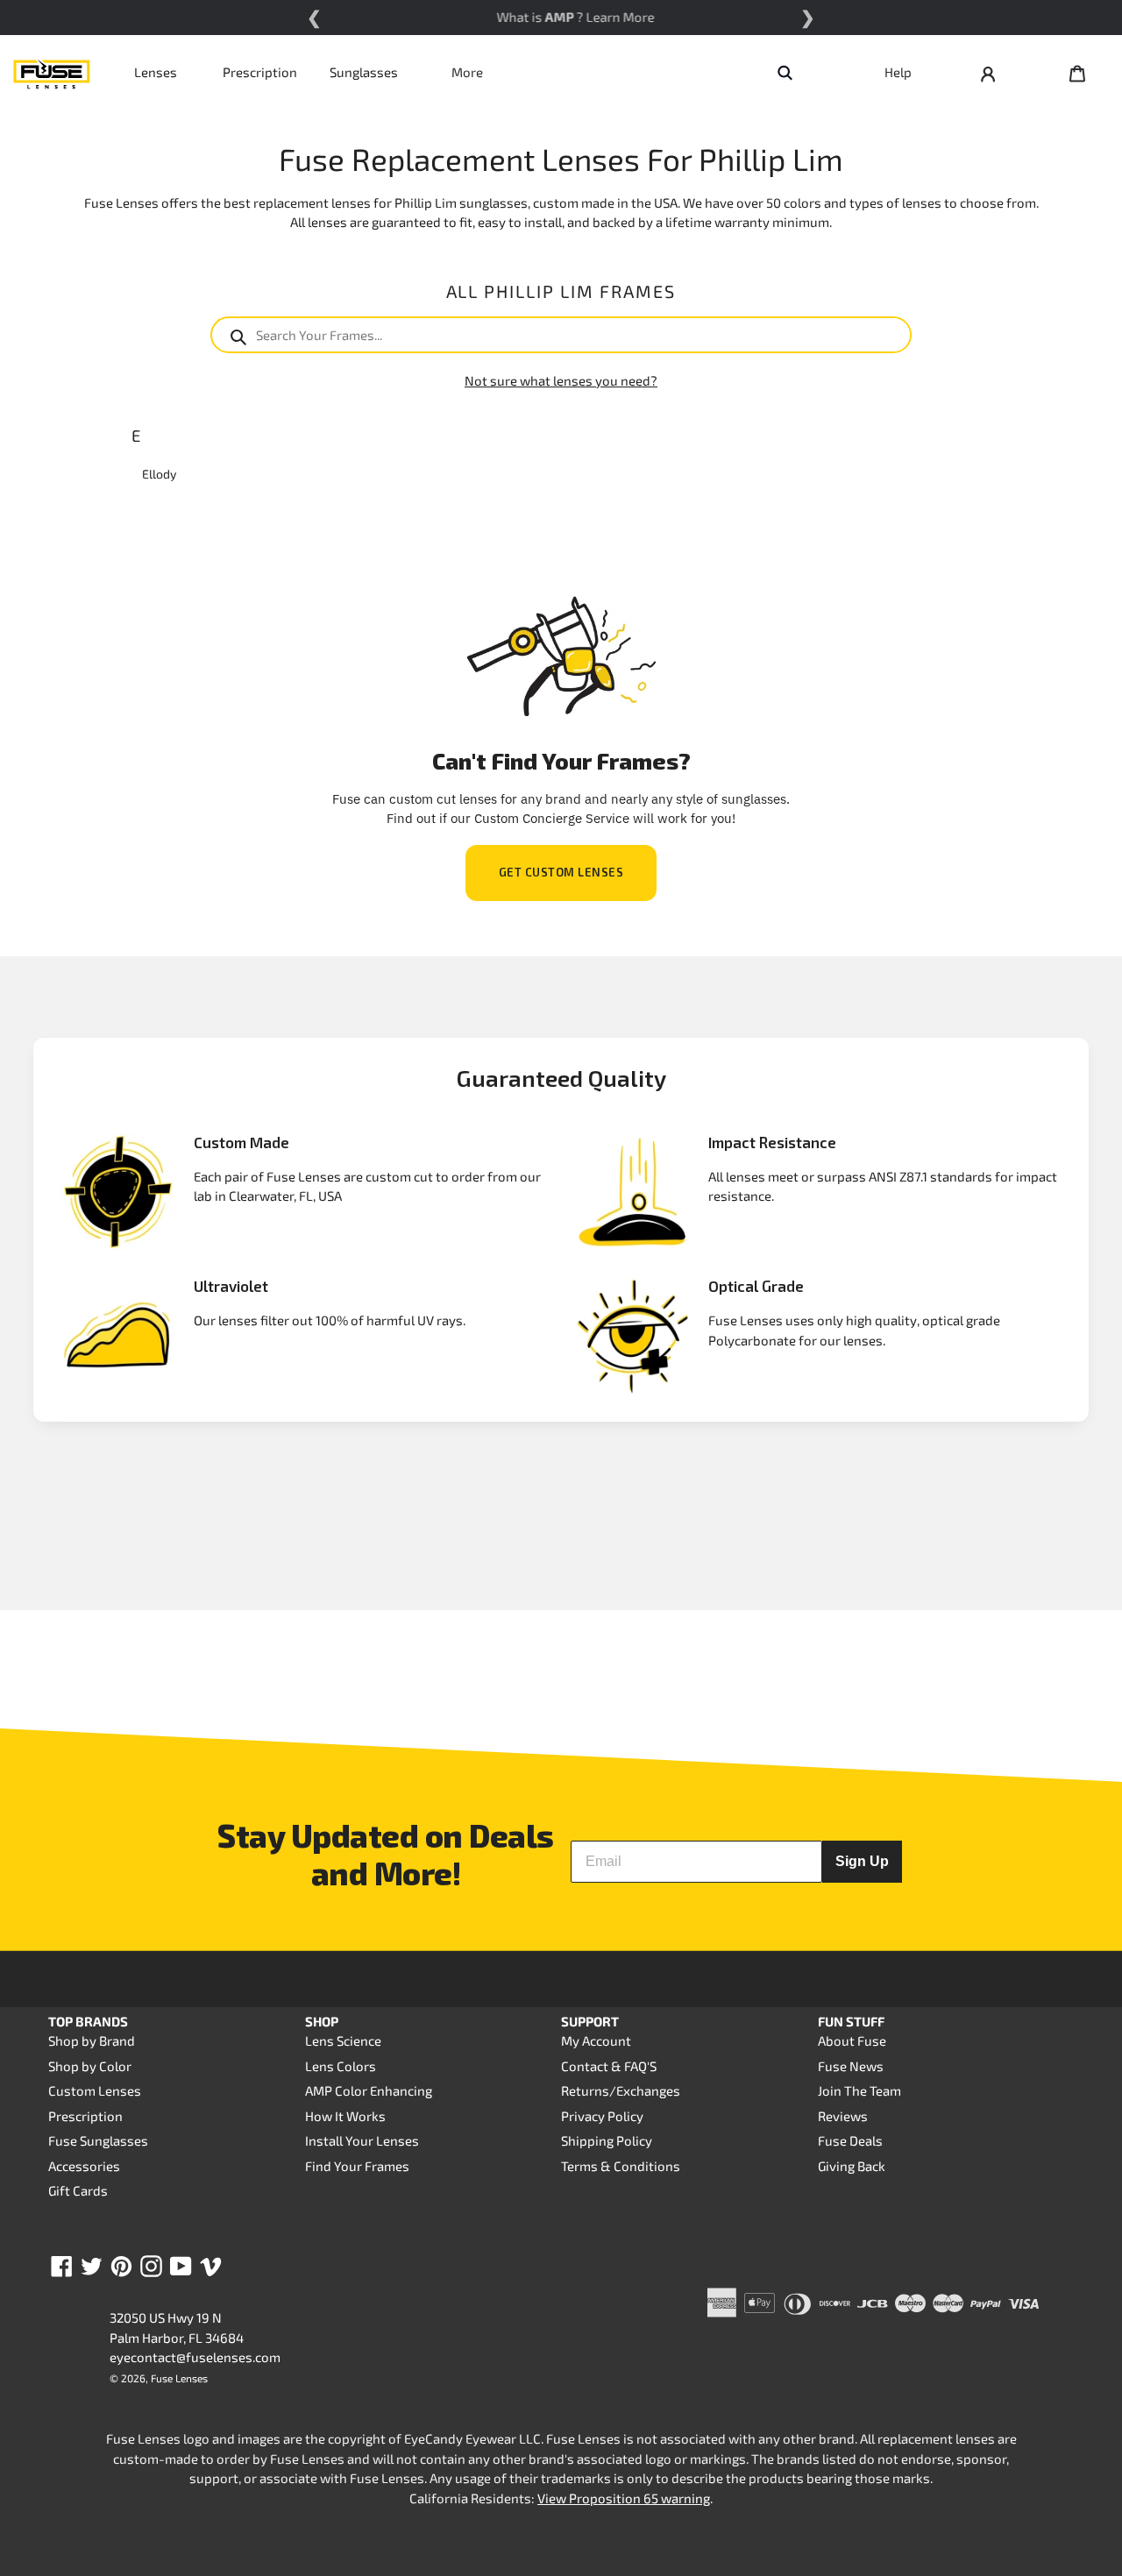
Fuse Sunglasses (98, 2140)
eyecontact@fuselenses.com (195, 2357)
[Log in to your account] (988, 72)
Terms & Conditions (621, 2166)
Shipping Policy (607, 2140)
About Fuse (852, 2040)
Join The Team (859, 2090)
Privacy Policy (602, 2116)
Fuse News (851, 2066)
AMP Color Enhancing (369, 2090)
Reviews (843, 2116)
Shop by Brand (92, 2040)
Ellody (159, 474)
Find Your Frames (357, 2166)
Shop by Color (90, 2066)
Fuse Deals (850, 2140)
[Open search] (785, 72)
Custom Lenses (95, 2090)
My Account (596, 2040)
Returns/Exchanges (621, 2090)
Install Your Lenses (362, 2140)
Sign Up (862, 1861)
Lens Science (343, 2040)
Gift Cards (78, 2190)
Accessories (84, 2166)
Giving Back (852, 2166)
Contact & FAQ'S (609, 2066)
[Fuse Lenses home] (52, 72)
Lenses (156, 72)
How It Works (345, 2116)
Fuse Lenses (179, 2378)
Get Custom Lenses (561, 872)
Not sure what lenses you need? (561, 380)
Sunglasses (364, 72)
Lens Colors (341, 2066)
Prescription (260, 72)
